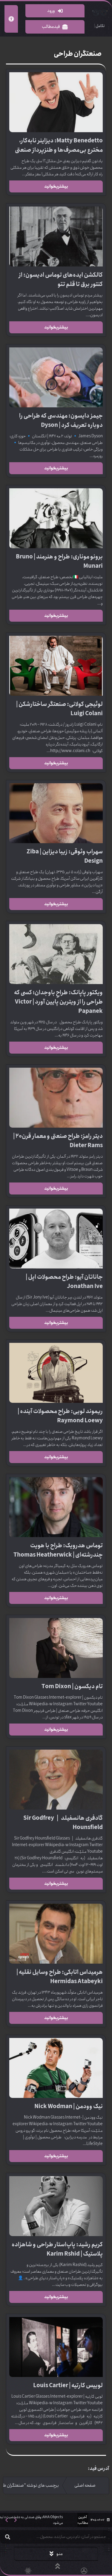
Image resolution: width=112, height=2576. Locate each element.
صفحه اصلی (85, 2485)
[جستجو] (7, 2537)
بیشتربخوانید (56, 186)
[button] (7, 2520)
